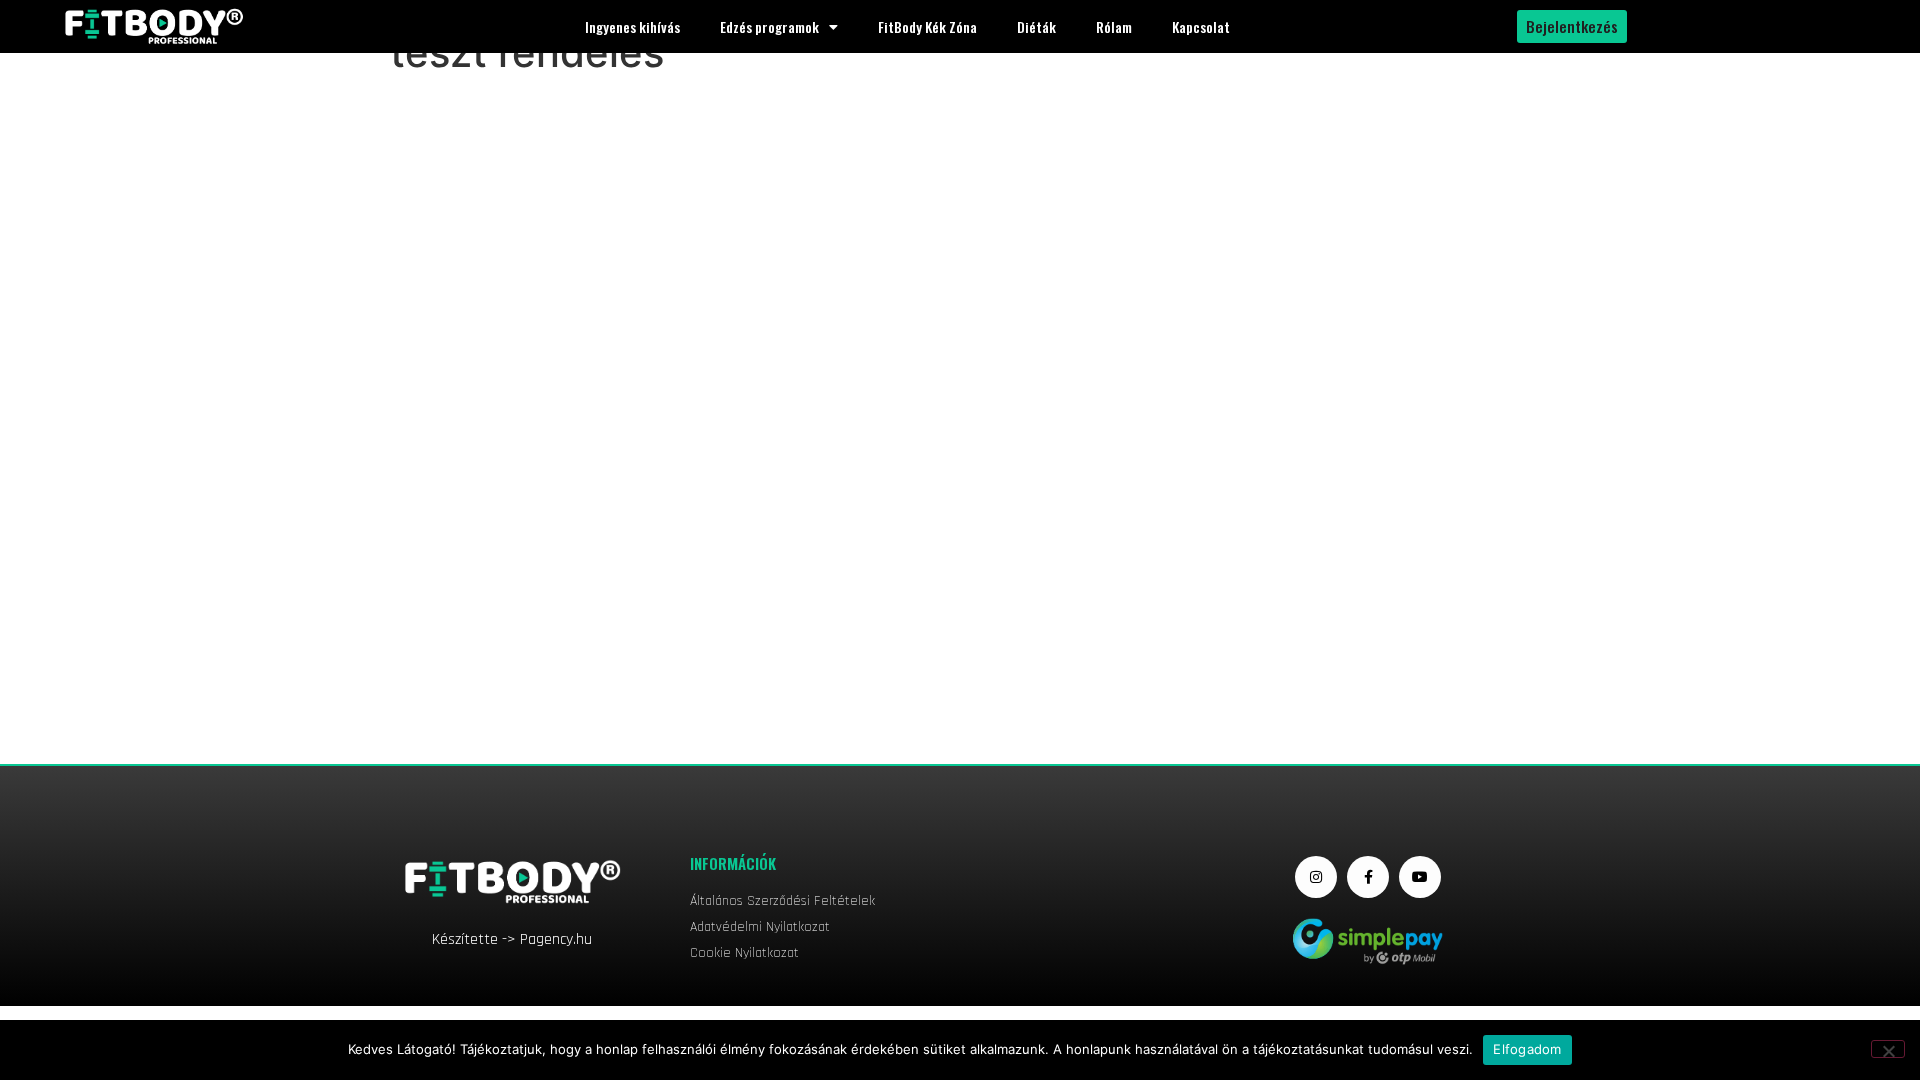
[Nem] (1888, 1049)
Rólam (1114, 26)
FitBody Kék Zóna (927, 26)
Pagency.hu (556, 939)
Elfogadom (1527, 1049)
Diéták (1036, 26)
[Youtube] (1420, 877)
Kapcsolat (1201, 26)
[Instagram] (1316, 877)
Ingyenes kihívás (632, 26)
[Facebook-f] (1368, 877)
